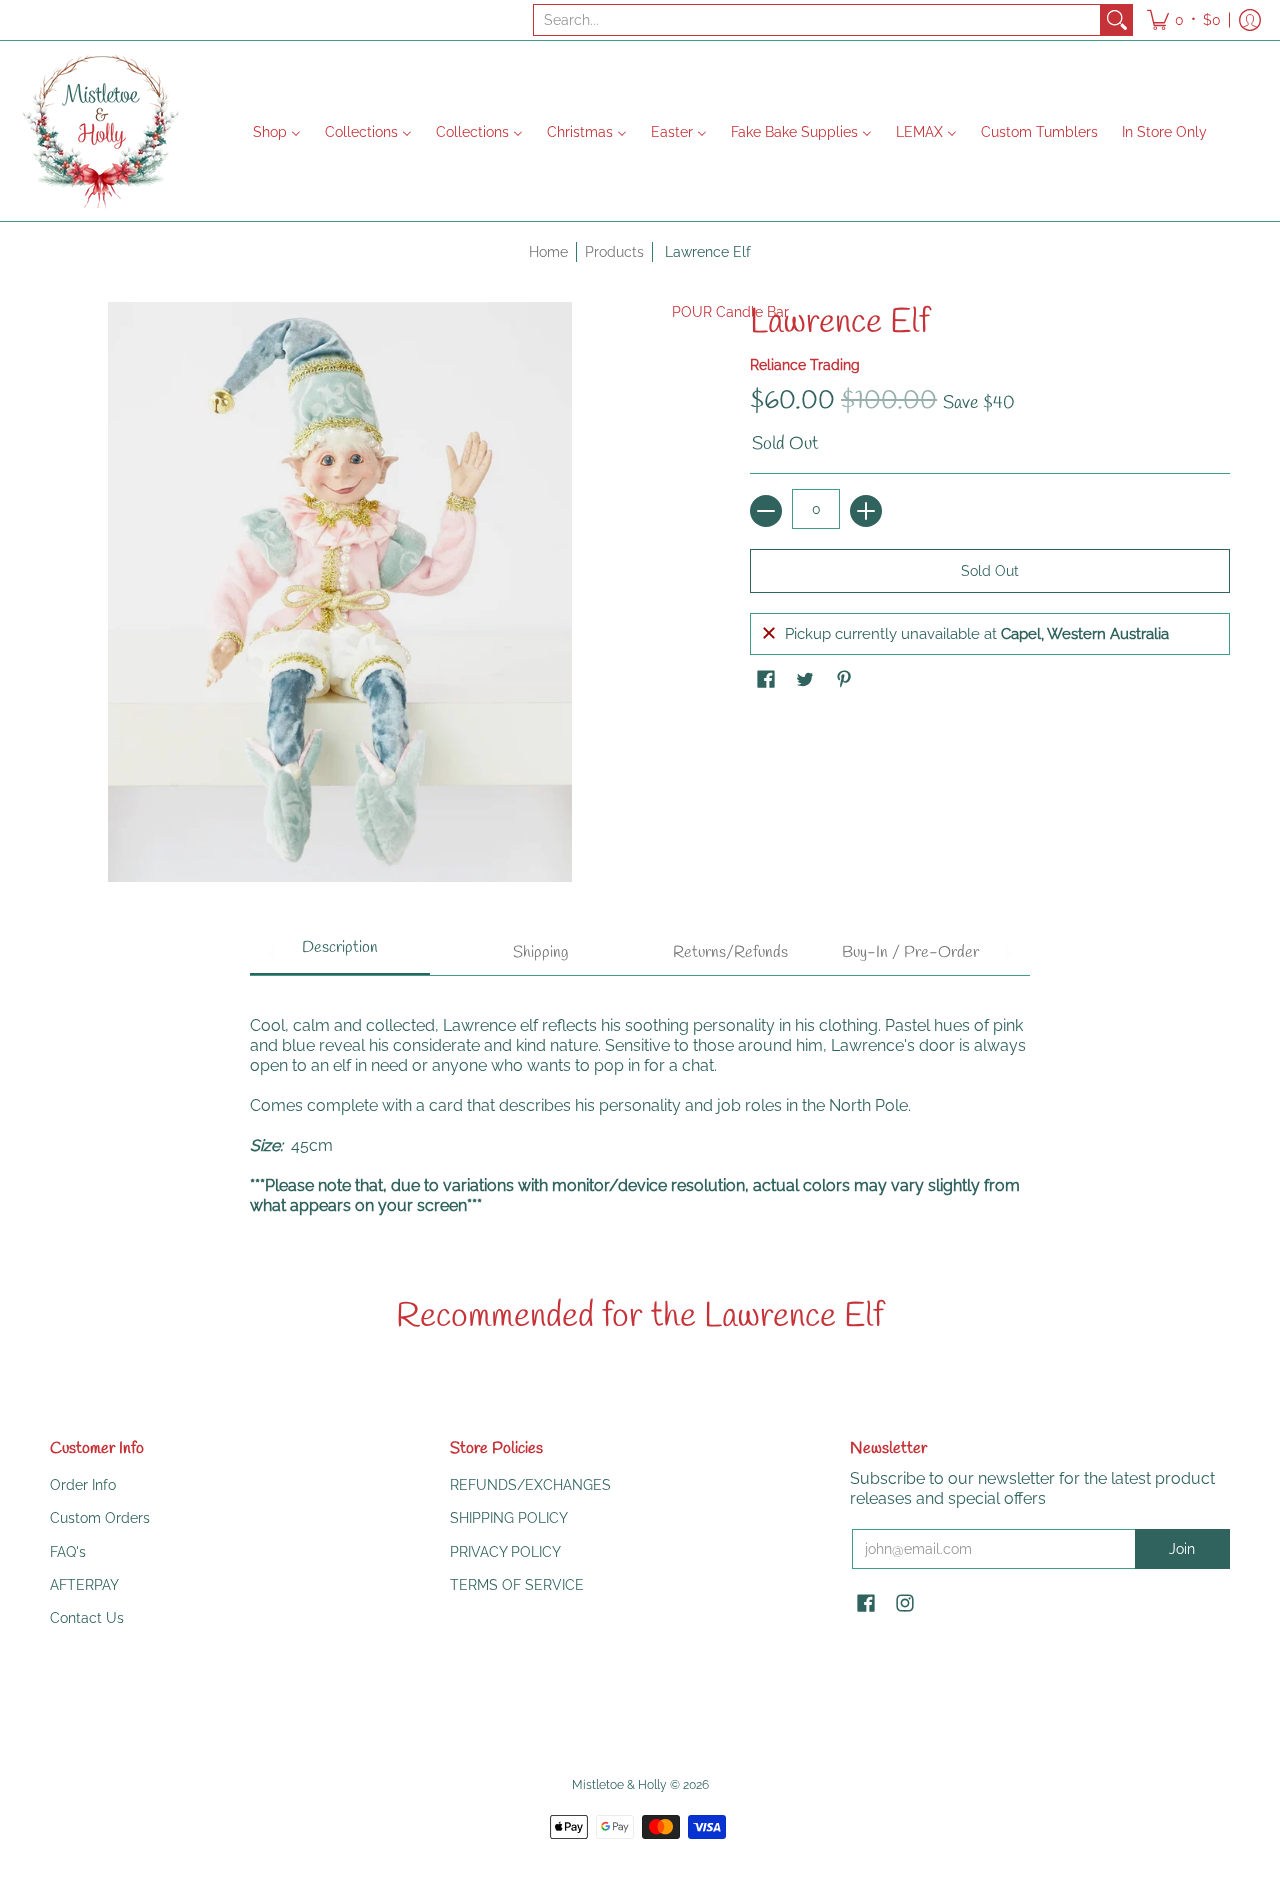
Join (1182, 1549)
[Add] (866, 511)
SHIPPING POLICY (509, 1518)
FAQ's (68, 1552)
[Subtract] (766, 511)
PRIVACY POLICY (505, 1552)
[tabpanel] (640, 1105)
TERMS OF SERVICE (517, 1585)
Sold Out (990, 571)
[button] (1184, 20)
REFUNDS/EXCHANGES (530, 1485)
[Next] (1007, 954)
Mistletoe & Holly (619, 1785)
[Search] (1117, 20)
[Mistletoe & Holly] (100, 131)
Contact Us (87, 1618)
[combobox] (817, 20)
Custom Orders (100, 1518)
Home (548, 252)
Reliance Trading (805, 365)
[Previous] (273, 954)
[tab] (340, 954)
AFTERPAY (84, 1585)
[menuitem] (277, 131)
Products (614, 252)
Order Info (83, 1485)
